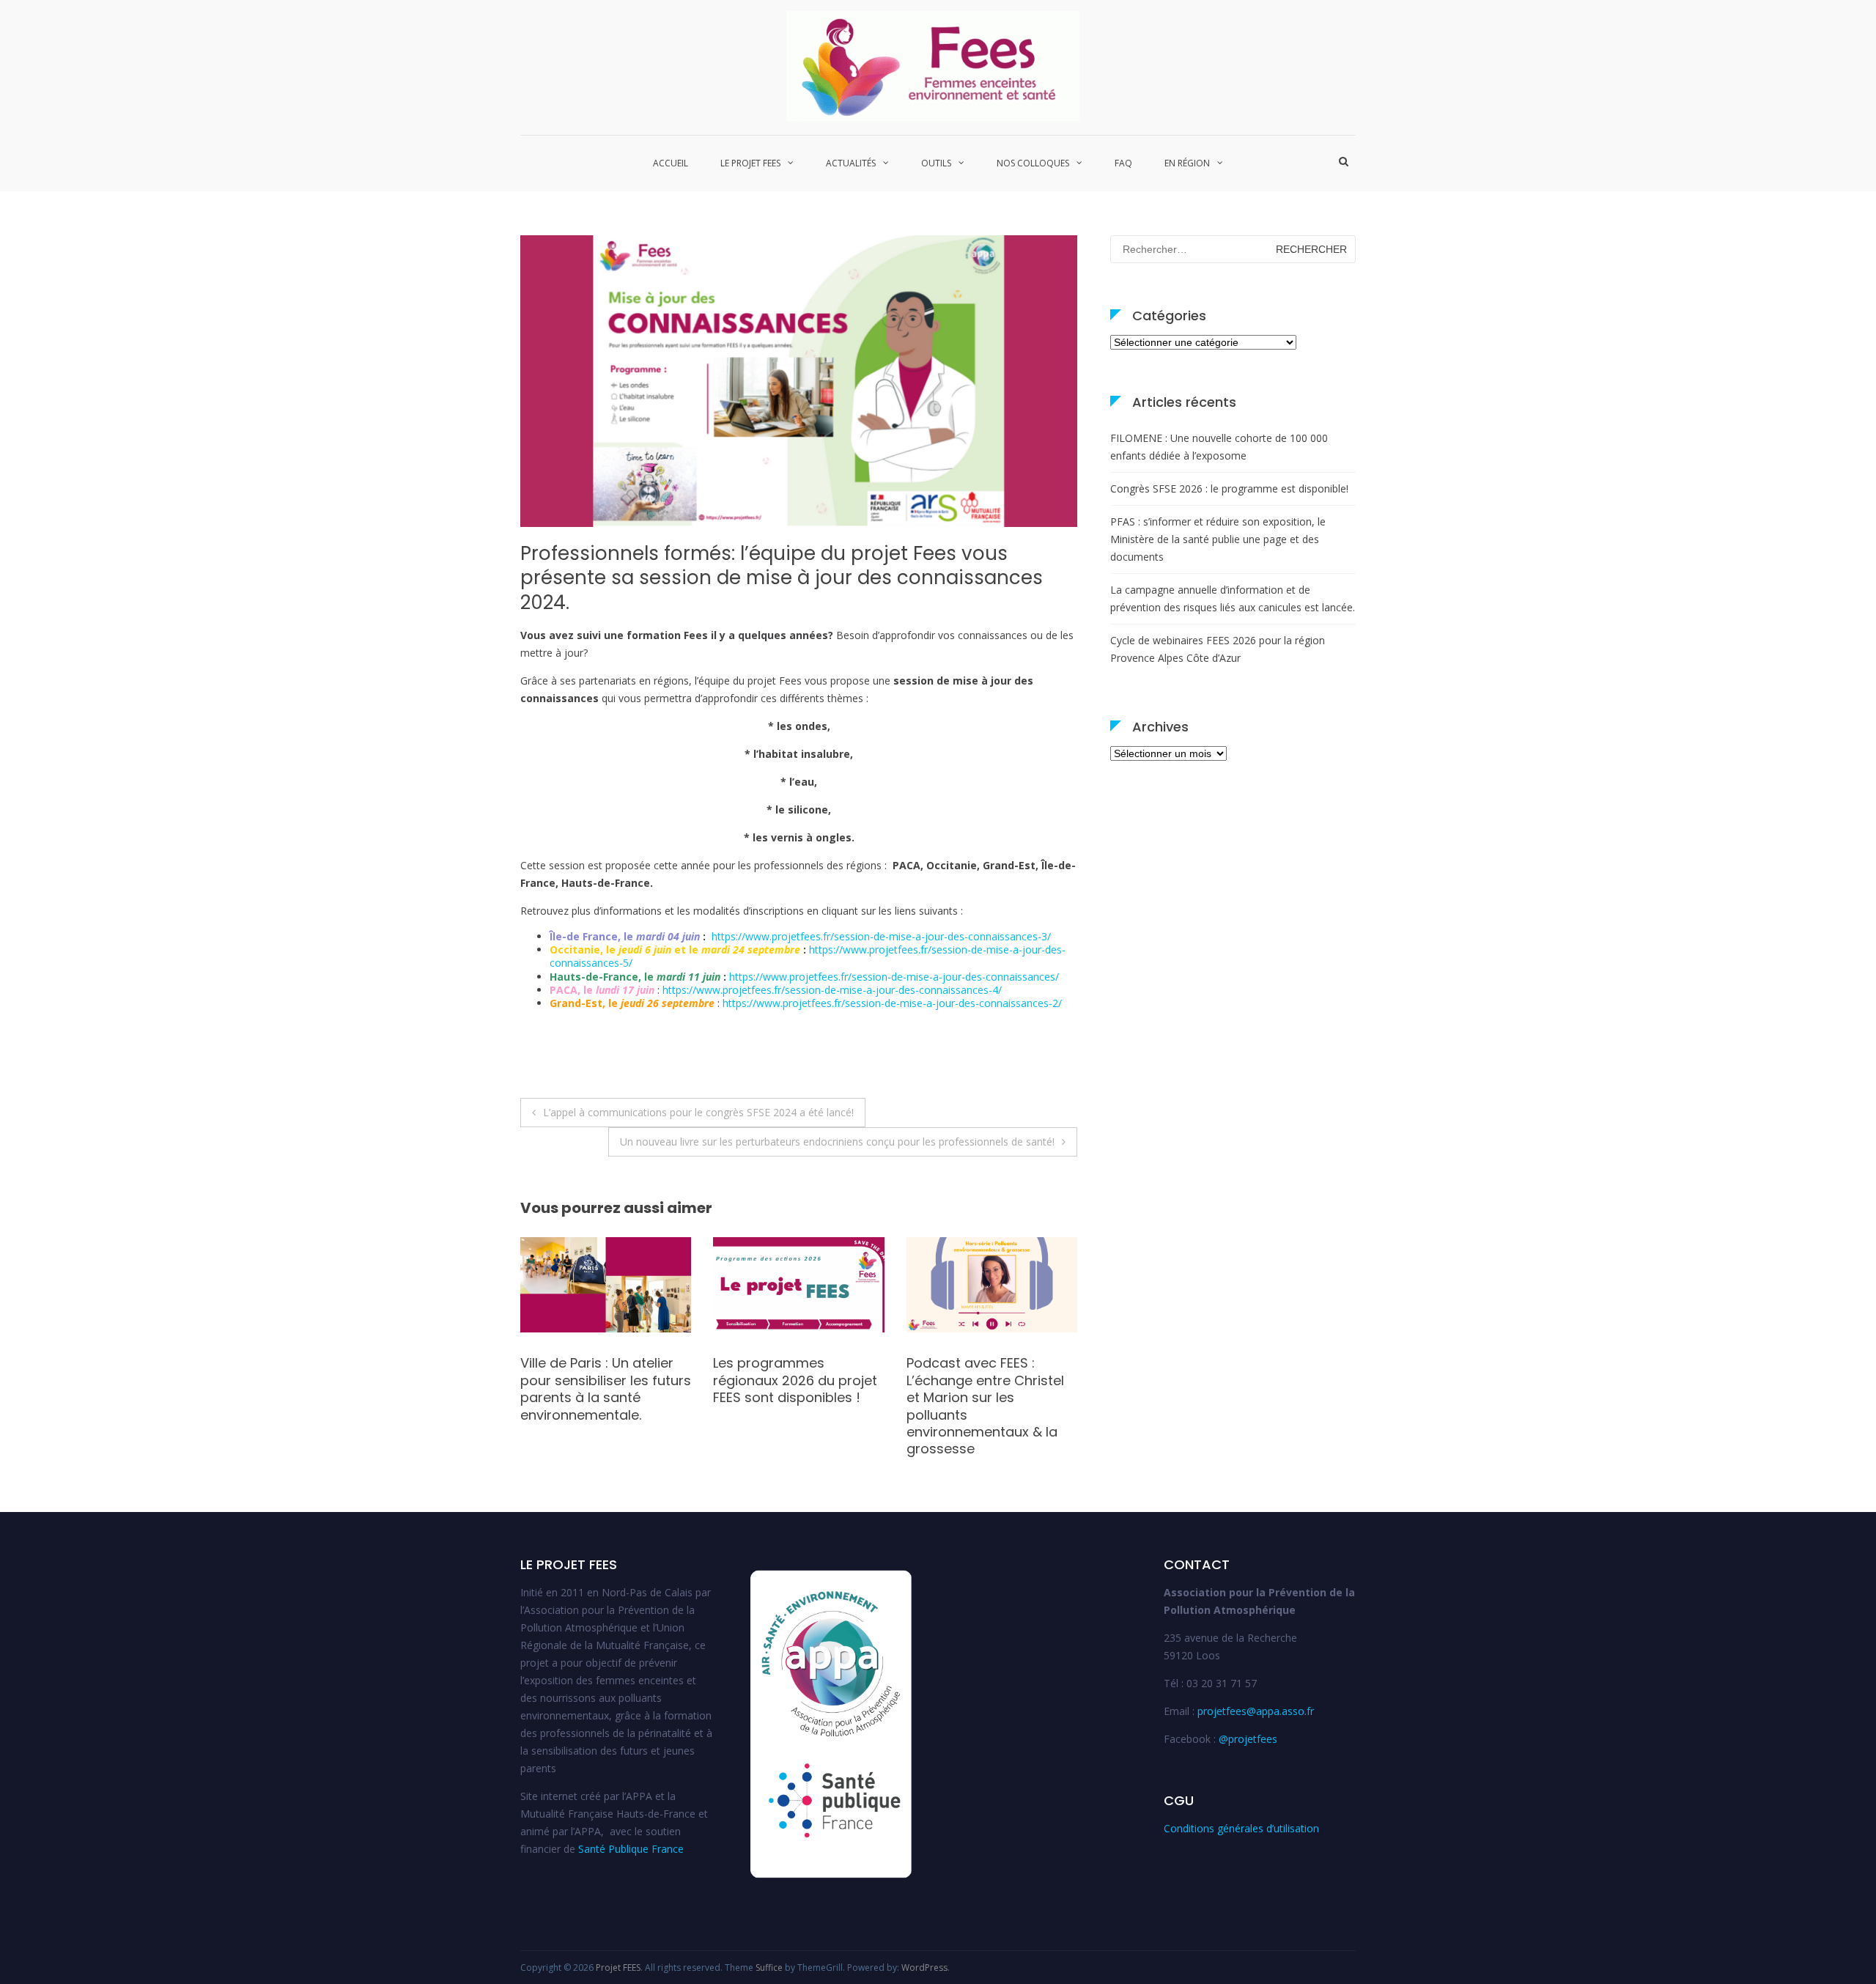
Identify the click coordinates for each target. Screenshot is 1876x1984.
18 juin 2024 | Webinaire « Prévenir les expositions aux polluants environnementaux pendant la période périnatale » (987, 1406)
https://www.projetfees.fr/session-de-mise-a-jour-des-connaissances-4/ (832, 990)
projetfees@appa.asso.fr (1256, 1711)
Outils (936, 163)
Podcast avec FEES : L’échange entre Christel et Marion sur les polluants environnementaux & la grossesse (792, 1406)
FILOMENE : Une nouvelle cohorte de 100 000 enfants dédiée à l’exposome (1219, 447)
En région (1187, 163)
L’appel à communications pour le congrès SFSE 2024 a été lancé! (698, 1112)
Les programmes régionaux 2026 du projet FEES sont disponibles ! (602, 1380)
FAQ (1123, 163)
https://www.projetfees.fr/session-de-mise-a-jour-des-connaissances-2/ (892, 1003)
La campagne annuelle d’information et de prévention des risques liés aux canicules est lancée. (1233, 598)
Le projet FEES (750, 163)
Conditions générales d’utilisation (1241, 1828)
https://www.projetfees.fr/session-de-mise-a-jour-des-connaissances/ (894, 977)
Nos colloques (1033, 163)
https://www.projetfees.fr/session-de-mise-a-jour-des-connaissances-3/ (881, 936)
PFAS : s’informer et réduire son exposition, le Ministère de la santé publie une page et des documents (1218, 539)
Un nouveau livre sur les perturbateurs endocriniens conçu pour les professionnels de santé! (837, 1142)
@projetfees (1248, 1739)
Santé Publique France (631, 1849)
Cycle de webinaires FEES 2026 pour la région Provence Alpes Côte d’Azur (1218, 649)
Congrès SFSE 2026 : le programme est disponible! (1229, 488)
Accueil (671, 163)
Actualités (851, 163)
